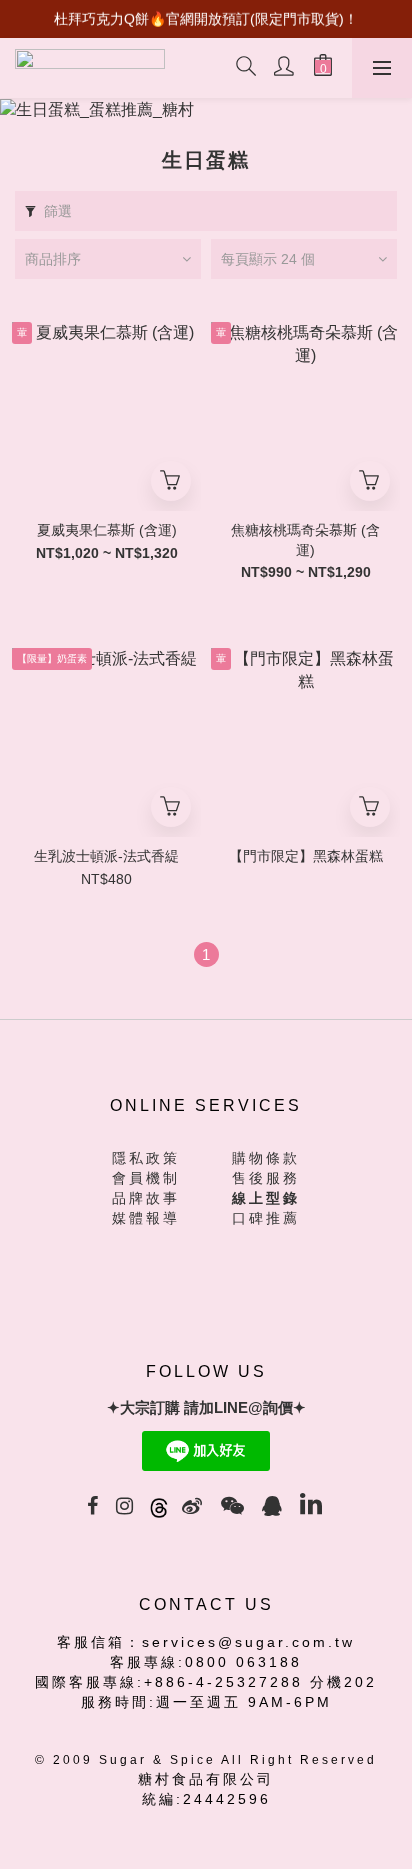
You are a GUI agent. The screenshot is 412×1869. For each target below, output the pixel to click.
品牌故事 (146, 1198)
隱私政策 (146, 1158)
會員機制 (146, 1178)
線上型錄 (266, 1198)
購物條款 (266, 1158)
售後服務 (266, 1178)
